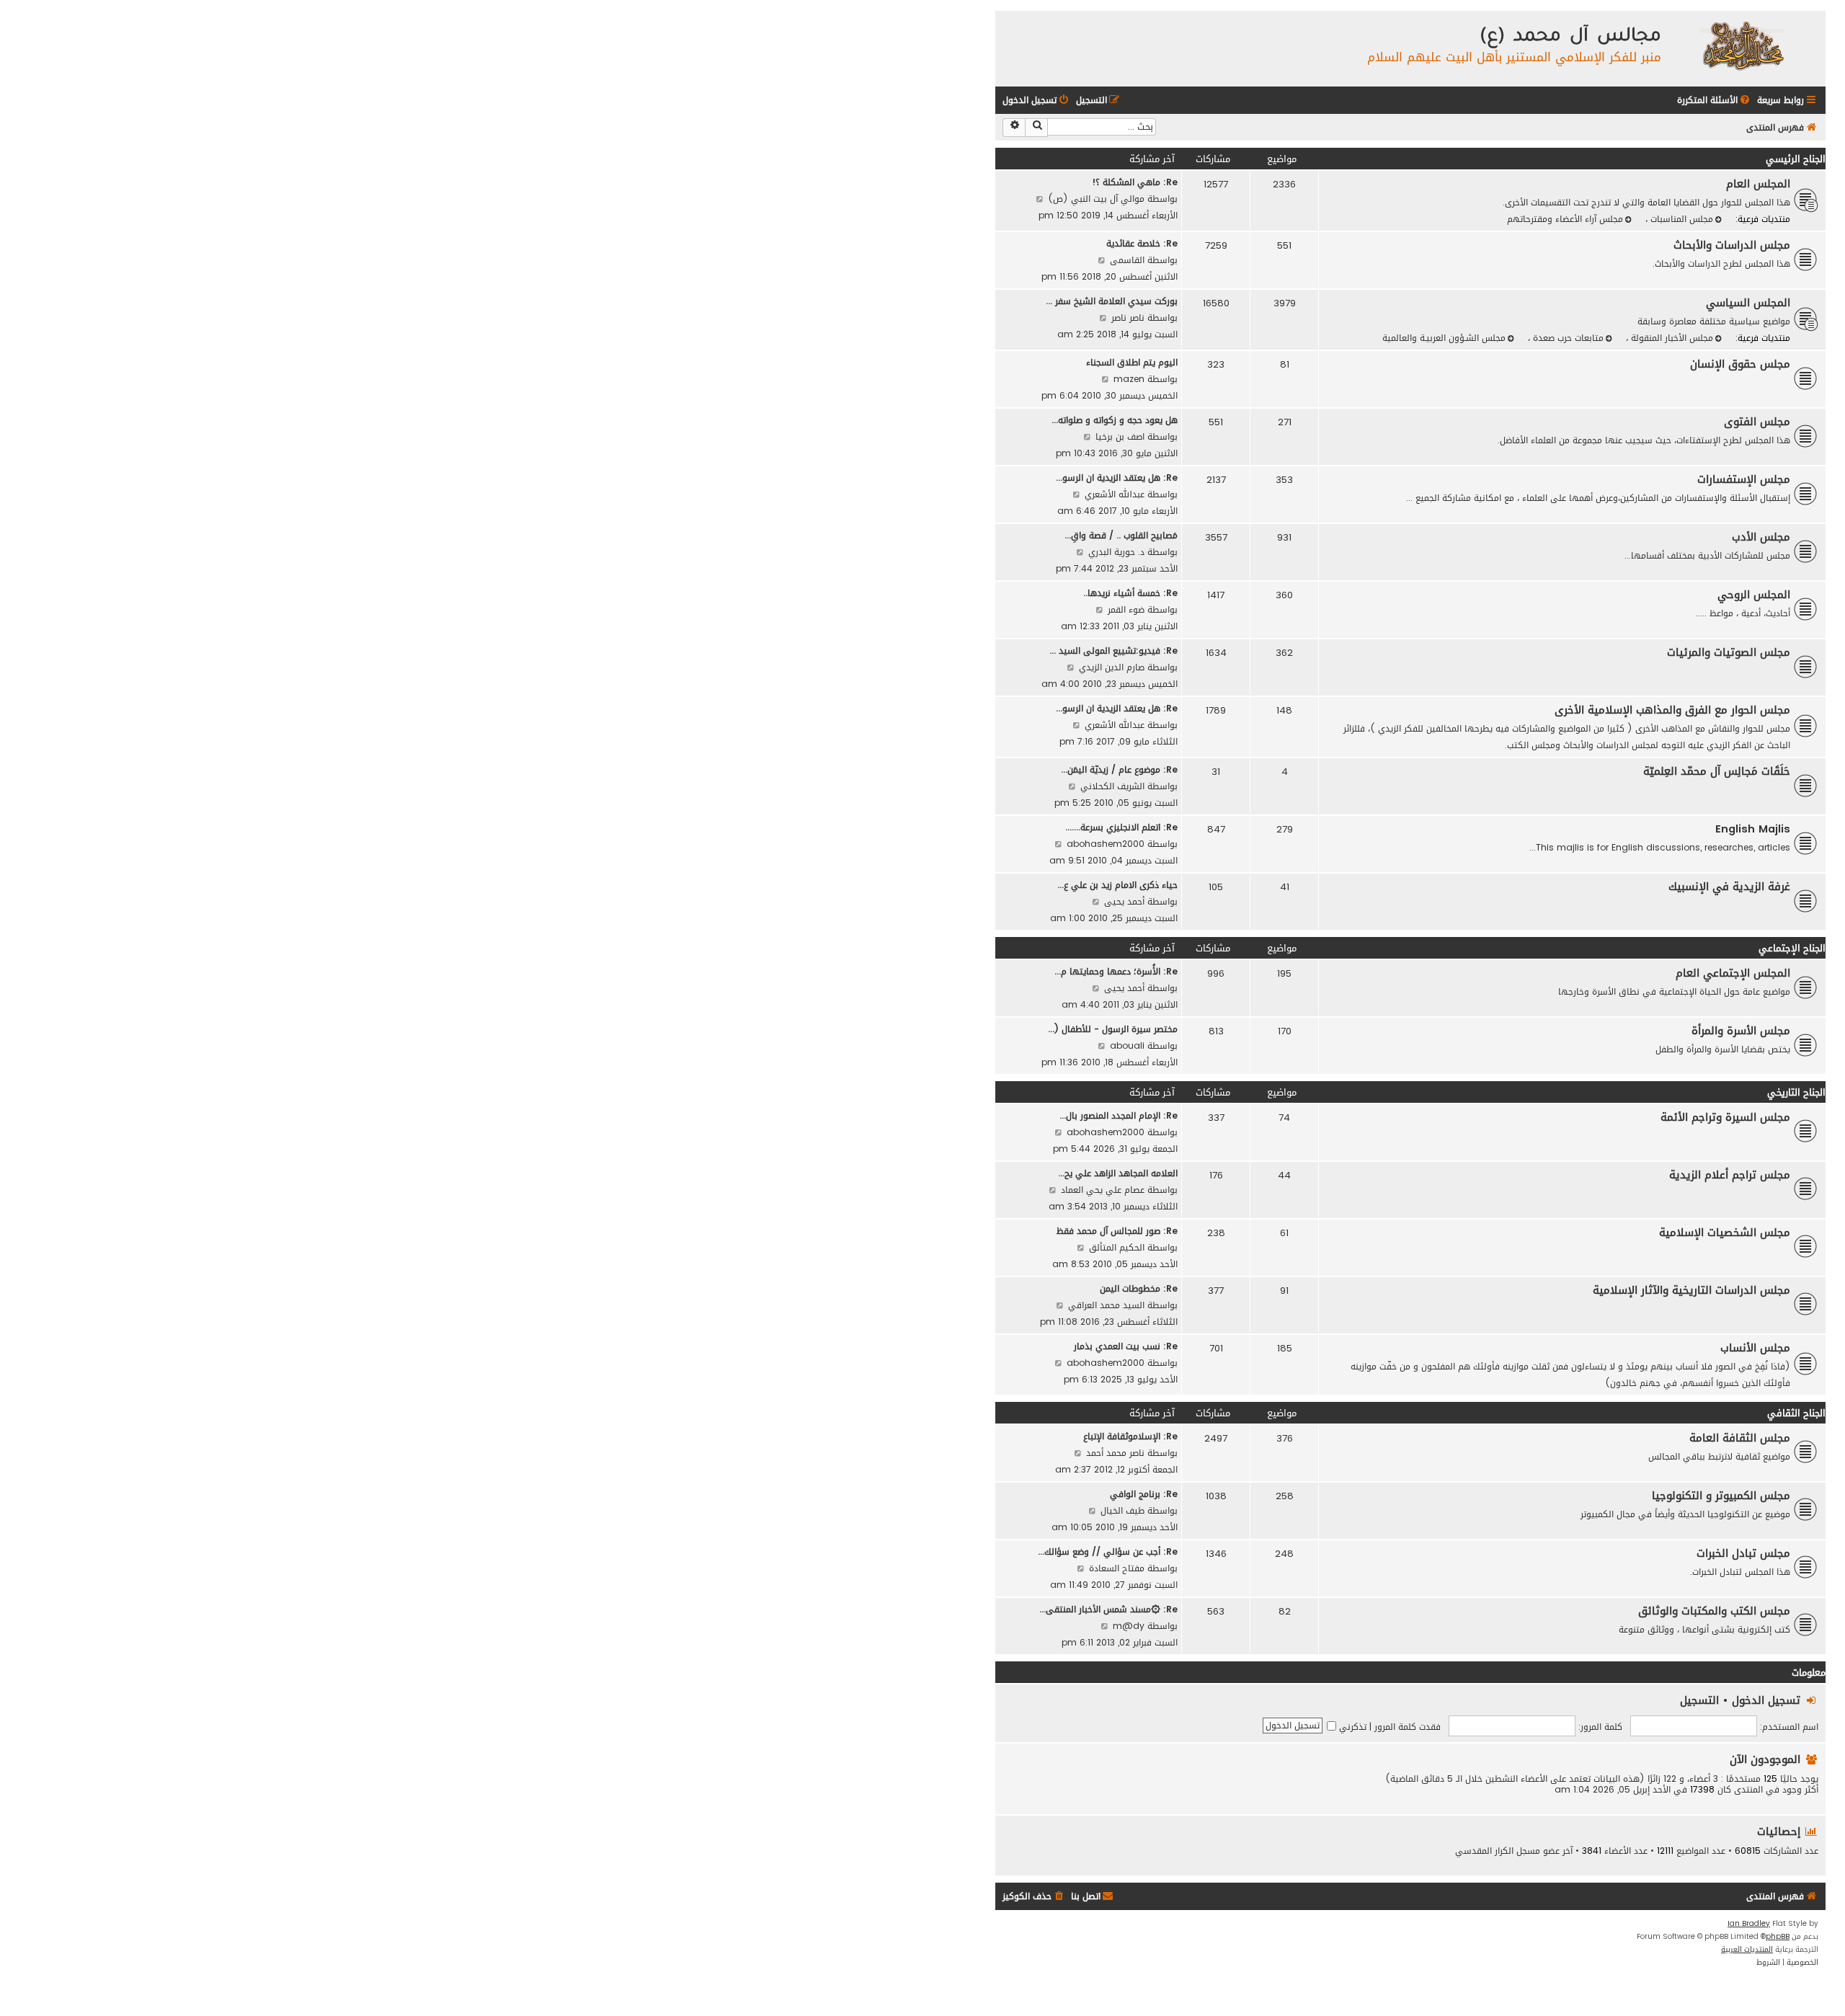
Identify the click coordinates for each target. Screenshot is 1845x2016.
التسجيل (1699, 1700)
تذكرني (1351, 1727)
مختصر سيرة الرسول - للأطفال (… (1113, 1029)
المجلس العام (1758, 184)
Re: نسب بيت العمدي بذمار (1126, 1346)
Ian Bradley (1749, 1924)
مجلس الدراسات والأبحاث (1732, 245)
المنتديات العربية (1747, 1950)
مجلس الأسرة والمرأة (1741, 1031)
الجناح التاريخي (1796, 1092)
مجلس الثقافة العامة (1740, 1438)
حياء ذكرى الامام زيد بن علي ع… (1117, 885)
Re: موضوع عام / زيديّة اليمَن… (1119, 769)
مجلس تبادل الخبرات (1743, 1553)
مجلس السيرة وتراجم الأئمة (1725, 1117)
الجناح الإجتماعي (1792, 948)
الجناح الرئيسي (1796, 159)
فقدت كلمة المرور (1408, 1727)
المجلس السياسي (1748, 303)
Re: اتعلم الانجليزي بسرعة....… (1121, 827)
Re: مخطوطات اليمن (1139, 1288)
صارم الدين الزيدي (1112, 667)
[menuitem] (1715, 101)
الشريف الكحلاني (1112, 786)
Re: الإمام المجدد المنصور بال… (1119, 1115)
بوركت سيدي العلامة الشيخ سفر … (1112, 301)
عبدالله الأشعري (1115, 494)
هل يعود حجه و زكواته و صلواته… (1115, 420)
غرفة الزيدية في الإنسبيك (1729, 887)
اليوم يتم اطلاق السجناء (1132, 362)
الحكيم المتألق (1117, 1247)
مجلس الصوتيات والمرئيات (1729, 652)
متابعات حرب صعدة (1567, 338)
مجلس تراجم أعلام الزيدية (1730, 1175)
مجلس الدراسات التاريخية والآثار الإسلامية (1691, 1290)
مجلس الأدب (1761, 537)
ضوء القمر (1126, 609)
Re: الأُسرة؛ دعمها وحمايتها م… (1116, 971)
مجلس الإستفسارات (1744, 479)
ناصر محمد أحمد (1115, 1453)
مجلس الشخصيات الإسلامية (1725, 1233)
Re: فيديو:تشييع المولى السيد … (1113, 650)
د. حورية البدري (1116, 552)
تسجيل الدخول (1766, 1700)
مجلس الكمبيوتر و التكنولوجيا (1721, 1496)
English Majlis (1753, 829)
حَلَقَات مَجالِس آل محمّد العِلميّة (1717, 771)
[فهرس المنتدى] (1742, 45)
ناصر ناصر (1128, 318)
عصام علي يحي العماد (1103, 1190)
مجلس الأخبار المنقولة (1671, 338)
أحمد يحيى (1124, 901)
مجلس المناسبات (1680, 219)
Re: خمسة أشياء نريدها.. (1130, 593)
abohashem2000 (1106, 844)
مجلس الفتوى (1757, 422)
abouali (1127, 1045)
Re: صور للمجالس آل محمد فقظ (1117, 1231)
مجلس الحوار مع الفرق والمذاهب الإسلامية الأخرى (1672, 710)
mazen (1129, 379)
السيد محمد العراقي (1106, 1305)
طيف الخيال (1122, 1510)
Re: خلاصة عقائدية (1142, 243)
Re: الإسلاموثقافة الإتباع (1130, 1436)
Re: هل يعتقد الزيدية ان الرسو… (1117, 478)
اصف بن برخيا (1120, 436)
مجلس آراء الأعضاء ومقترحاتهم (1565, 219)
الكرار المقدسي (1484, 1851)
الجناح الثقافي (1796, 1413)
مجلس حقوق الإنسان (1740, 364)
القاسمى (1127, 260)
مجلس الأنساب (1755, 1348)
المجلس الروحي (1754, 595)
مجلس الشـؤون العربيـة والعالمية (1444, 338)
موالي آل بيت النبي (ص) (1096, 199)
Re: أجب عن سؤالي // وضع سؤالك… (1108, 1551)
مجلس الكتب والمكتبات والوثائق (1714, 1611)
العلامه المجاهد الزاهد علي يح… (1118, 1173)
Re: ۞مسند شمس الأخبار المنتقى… (1108, 1609)
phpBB (1778, 1937)
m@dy (1129, 1626)
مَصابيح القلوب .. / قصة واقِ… (1121, 535)
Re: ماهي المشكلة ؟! (1135, 182)
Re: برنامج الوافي (1144, 1494)
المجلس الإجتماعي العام (1733, 973)
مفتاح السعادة (1117, 1568)
